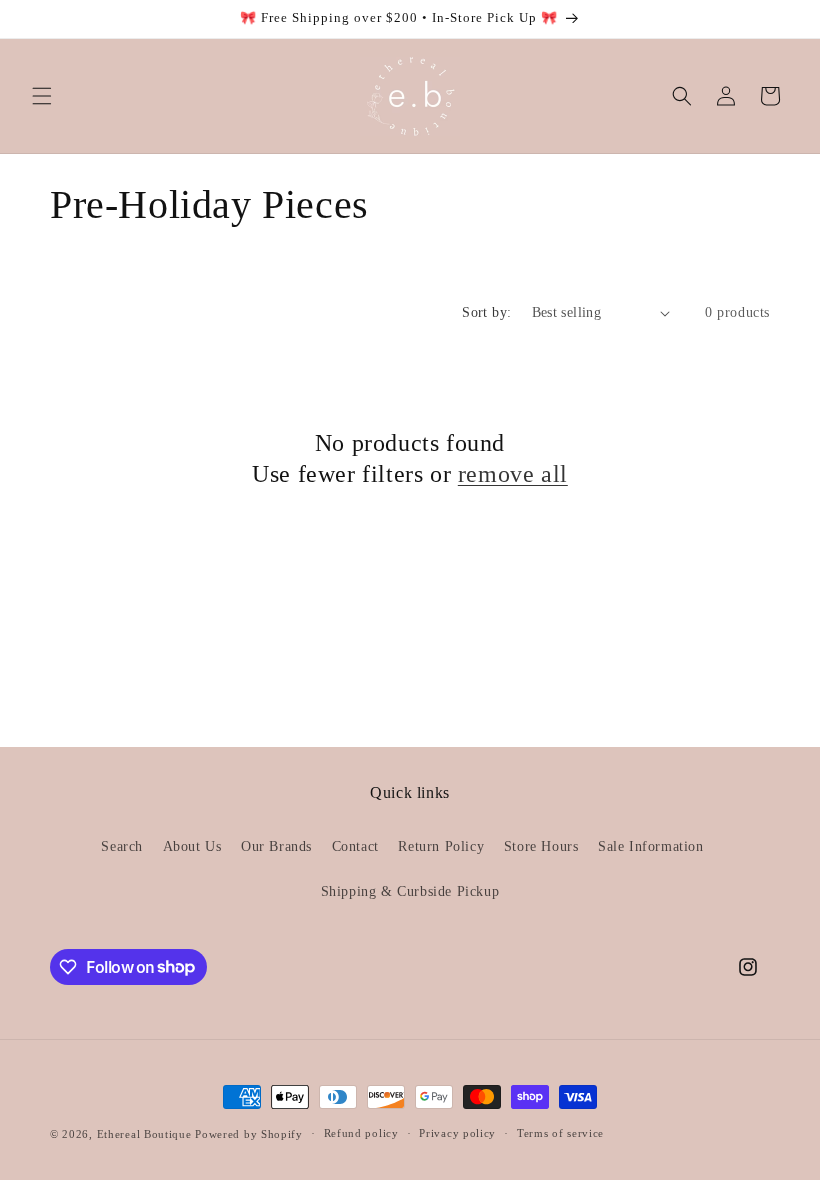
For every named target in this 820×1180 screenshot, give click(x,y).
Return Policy (441, 846)
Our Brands (276, 846)
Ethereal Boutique (144, 1134)
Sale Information (651, 846)
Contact (355, 846)
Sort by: (486, 312)
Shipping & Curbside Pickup (410, 891)
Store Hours (541, 846)
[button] (42, 96)
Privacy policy (457, 1133)
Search (122, 846)
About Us (192, 846)
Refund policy (361, 1133)
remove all (513, 474)
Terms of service (560, 1133)
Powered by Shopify (249, 1134)
